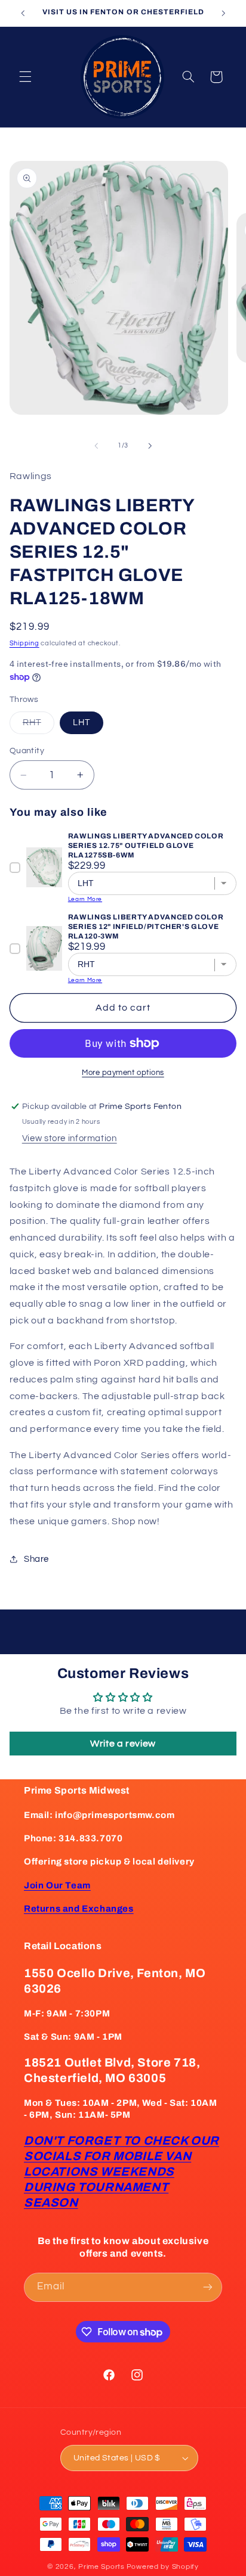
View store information (70, 1138)
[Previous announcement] (23, 13)
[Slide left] (96, 446)
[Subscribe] (208, 2287)
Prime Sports (102, 2567)
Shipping (24, 643)
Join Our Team (57, 1885)
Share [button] (36, 1559)
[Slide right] (150, 446)
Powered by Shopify (163, 2567)
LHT (82, 723)
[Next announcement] (223, 13)
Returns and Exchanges (79, 1909)
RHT (39, 726)
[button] (25, 77)
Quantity (27, 751)
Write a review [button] (123, 1744)
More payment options (123, 1073)
